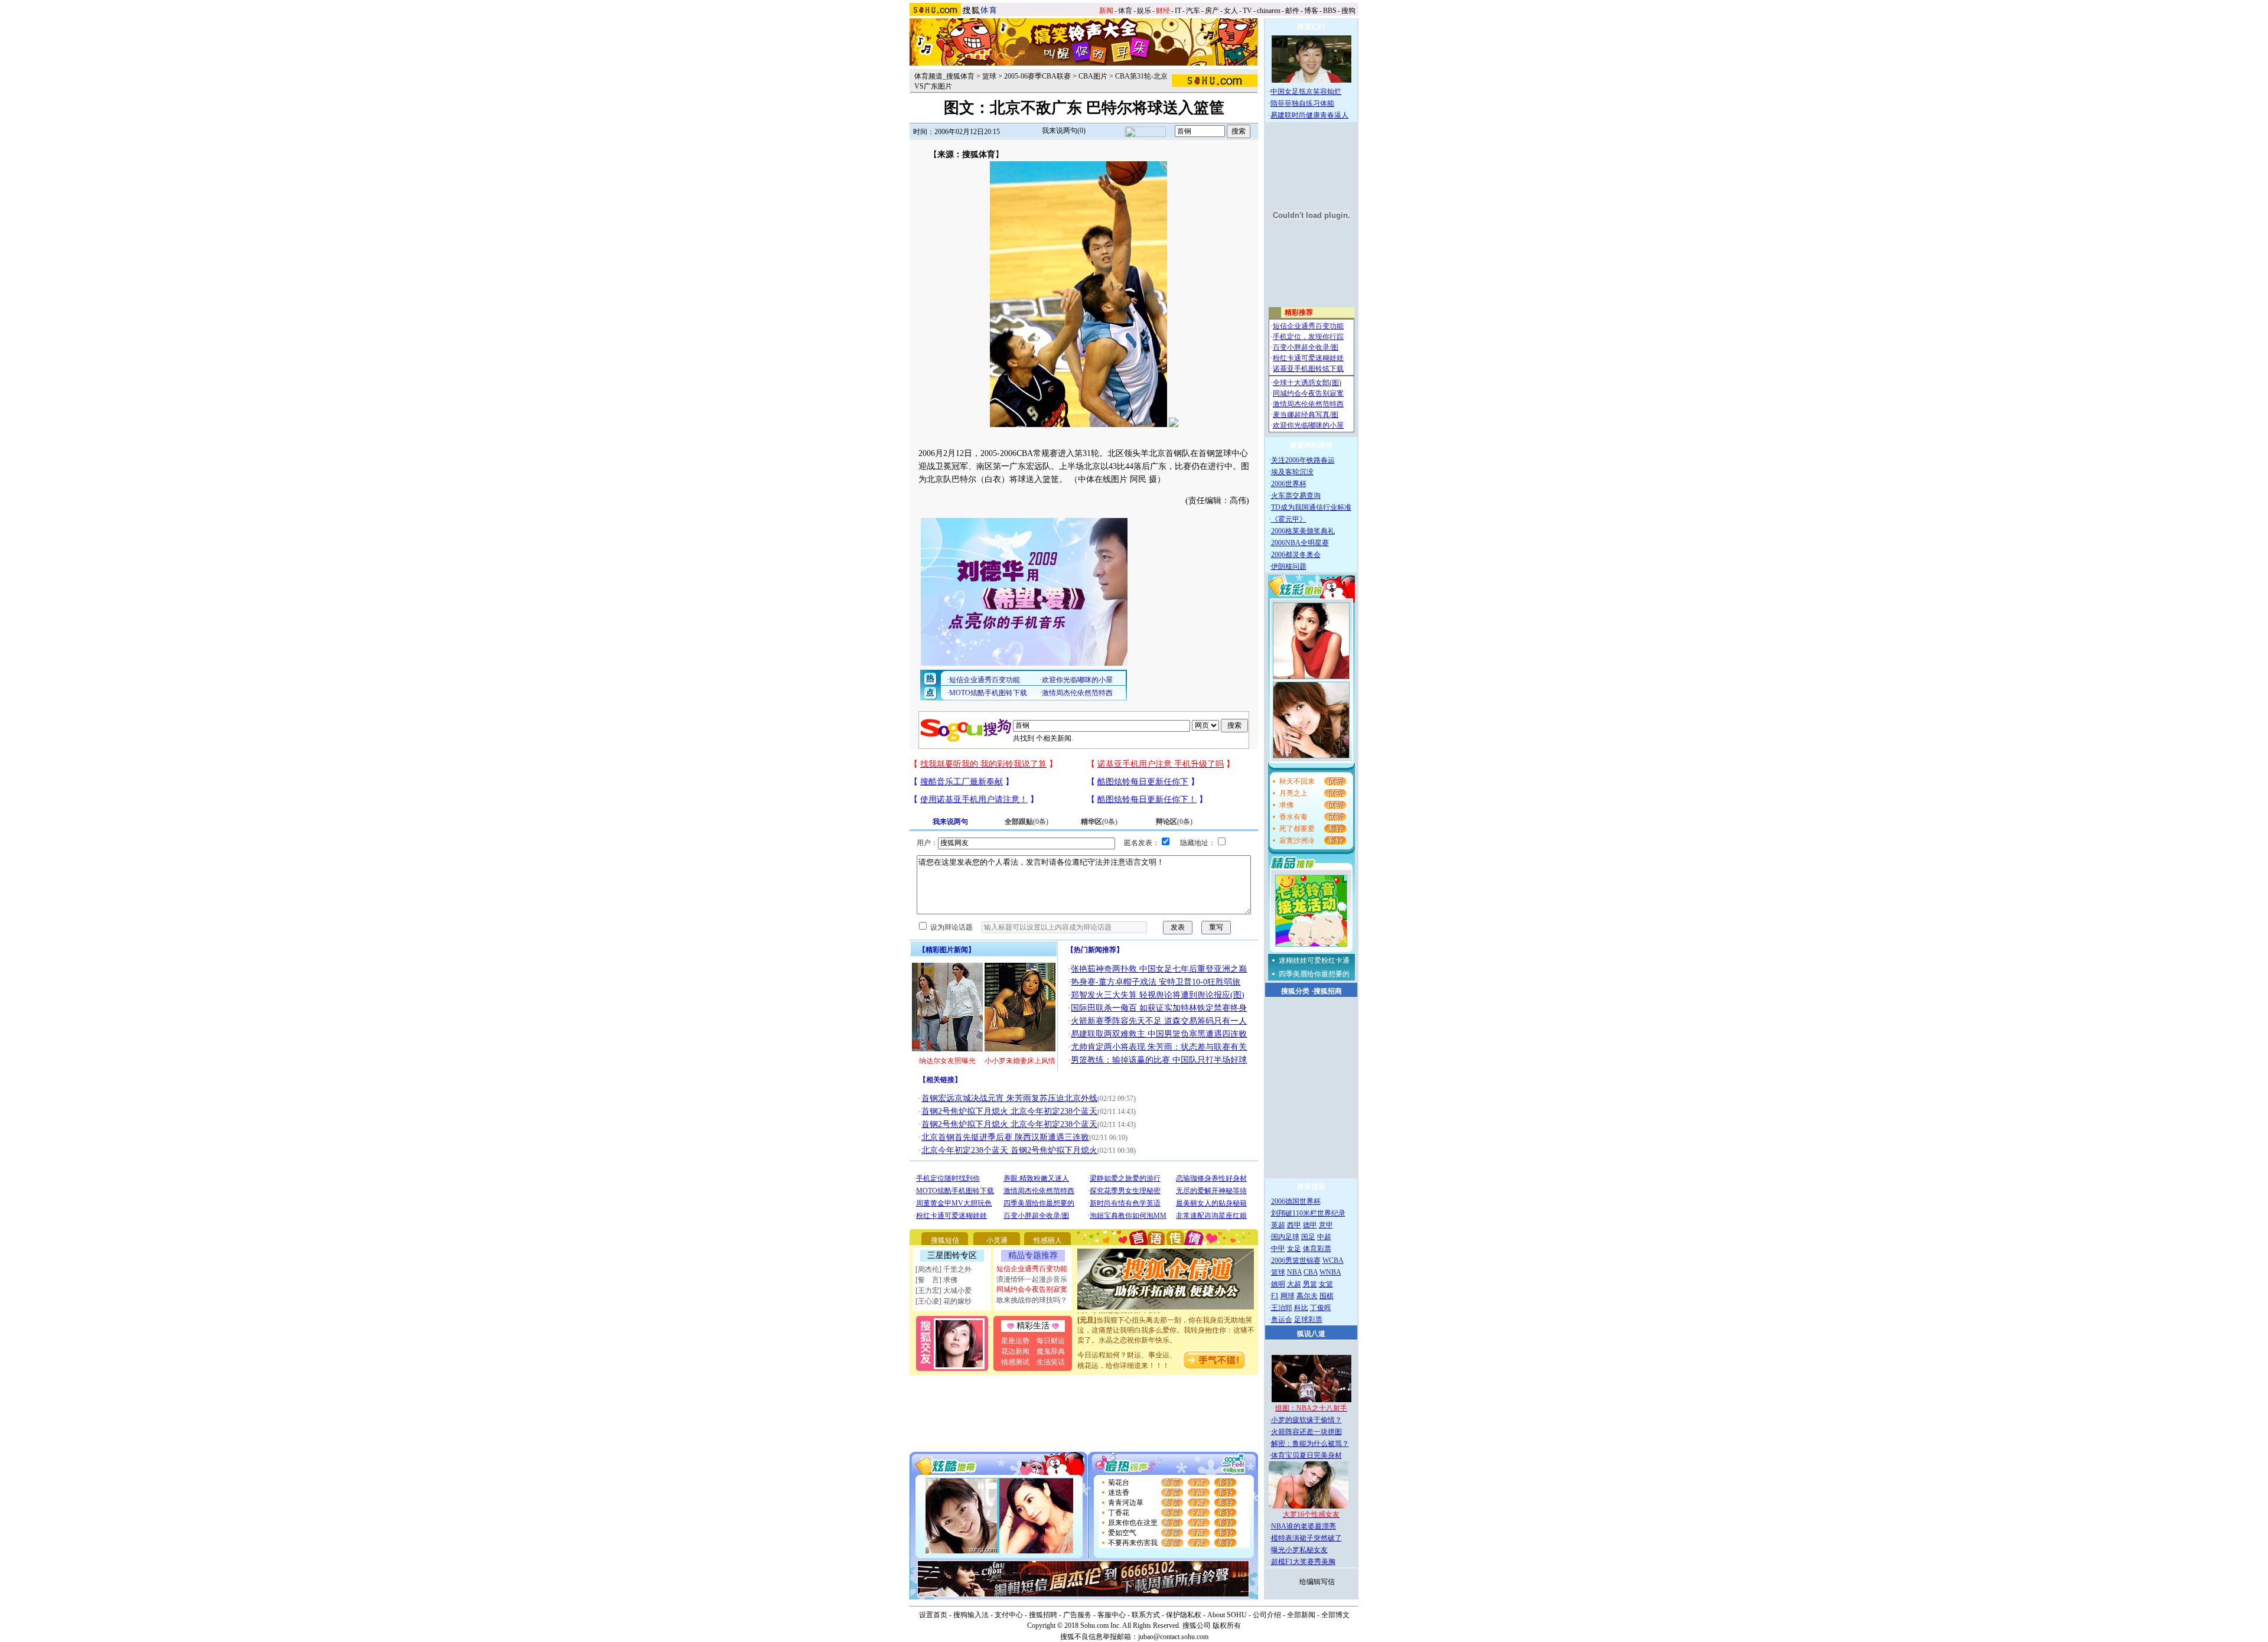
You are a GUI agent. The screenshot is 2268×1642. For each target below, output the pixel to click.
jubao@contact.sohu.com (1173, 1637)
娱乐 (1144, 11)
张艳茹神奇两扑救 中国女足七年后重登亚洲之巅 (1159, 969)
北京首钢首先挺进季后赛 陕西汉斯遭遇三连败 (1005, 1137)
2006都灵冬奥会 (1296, 555)
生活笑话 (1051, 1362)
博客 (1311, 11)
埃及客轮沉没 (1292, 472)
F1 (1275, 1296)
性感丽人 (1048, 1240)
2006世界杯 (1289, 484)
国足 (1308, 1237)
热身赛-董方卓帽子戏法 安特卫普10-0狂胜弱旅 (1156, 982)
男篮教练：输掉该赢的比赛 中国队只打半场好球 (1159, 1060)
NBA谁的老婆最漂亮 (1304, 1526)
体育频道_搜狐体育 (944, 76)
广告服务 (1077, 1615)
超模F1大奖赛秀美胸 (1303, 1562)
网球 (1288, 1296)
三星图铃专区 (952, 1255)
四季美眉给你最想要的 (1314, 974)
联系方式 (1146, 1615)
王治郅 (1282, 1308)
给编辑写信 (1317, 1582)
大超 (1294, 1284)
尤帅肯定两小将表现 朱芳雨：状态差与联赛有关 (1159, 1047)
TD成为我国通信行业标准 (1311, 507)
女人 (1231, 11)
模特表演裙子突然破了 (1306, 1538)
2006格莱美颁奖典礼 (1303, 531)
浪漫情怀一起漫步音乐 (1032, 1279)
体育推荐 (1311, 1187)
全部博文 (1335, 1615)
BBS (1330, 11)
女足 (1294, 1249)
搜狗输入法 (971, 1615)
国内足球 (1285, 1237)
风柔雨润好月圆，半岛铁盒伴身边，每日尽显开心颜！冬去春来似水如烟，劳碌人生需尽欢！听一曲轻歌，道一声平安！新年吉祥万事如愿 (1166, 1342)
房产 (1212, 11)
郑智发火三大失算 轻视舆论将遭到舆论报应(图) (1158, 995)
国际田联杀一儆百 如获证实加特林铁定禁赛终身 (1159, 1008)
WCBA (1333, 1260)
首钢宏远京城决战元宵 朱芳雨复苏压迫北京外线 (1009, 1098)
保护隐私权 (1184, 1615)
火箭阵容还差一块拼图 (1306, 1432)
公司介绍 (1267, 1615)
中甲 (1278, 1249)
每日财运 (1051, 1341)
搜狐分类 (1295, 991)
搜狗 (1348, 11)
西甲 (1294, 1225)
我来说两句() (1064, 131)
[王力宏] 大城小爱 (944, 1291)
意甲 (1326, 1225)
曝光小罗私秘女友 (1299, 1550)
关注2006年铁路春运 (1303, 460)
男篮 (1310, 1284)
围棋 (1327, 1296)
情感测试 (1015, 1362)
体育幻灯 (1311, 27)
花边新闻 (1015, 1351)
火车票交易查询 (1296, 496)
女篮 (1326, 1284)
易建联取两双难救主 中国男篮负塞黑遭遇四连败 (1159, 1034)
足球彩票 (1308, 1320)
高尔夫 (1307, 1296)
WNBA (1330, 1272)
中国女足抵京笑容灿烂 (1306, 92)
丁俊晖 (1321, 1308)
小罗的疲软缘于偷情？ (1306, 1420)
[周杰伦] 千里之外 (944, 1269)
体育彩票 (1317, 1249)
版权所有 (1227, 1625)
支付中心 (1009, 1615)
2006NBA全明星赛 (1300, 543)
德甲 (1310, 1225)
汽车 (1193, 11)
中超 (1324, 1237)
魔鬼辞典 (1051, 1351)
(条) (1027, 822)
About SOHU (1227, 1615)
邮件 (1292, 11)
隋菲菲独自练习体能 (1302, 103)
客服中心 (1112, 1615)
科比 (1301, 1308)
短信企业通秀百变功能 (1032, 1269)
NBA (1294, 1272)
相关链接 (940, 1080)
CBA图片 (1093, 76)
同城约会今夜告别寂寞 (1032, 1289)
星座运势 (1015, 1341)
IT (1178, 11)
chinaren (1269, 11)
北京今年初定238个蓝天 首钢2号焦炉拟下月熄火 (1009, 1150)
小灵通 (997, 1240)
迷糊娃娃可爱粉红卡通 (1314, 960)
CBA (1311, 1272)
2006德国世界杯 (1296, 1201)
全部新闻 (1301, 1615)
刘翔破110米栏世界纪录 (1308, 1213)
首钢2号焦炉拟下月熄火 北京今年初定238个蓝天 (1009, 1111)
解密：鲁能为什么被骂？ (1310, 1444)
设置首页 (933, 1615)
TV (1247, 11)
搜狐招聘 (1043, 1615)
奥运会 (1282, 1320)
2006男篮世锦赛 (1296, 1260)
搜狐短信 (945, 1240)
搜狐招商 (1328, 991)
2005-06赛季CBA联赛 (1037, 76)
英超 (1278, 1225)
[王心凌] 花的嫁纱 (944, 1301)
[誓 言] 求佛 (936, 1280)
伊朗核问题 (1289, 566)
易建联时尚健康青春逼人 (1309, 115)
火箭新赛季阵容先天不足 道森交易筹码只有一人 (1159, 1021)
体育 (1125, 11)
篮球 (989, 76)
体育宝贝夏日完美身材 (1306, 1455)
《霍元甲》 (1289, 519)
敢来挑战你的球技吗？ (1032, 1300)
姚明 (1278, 1284)
